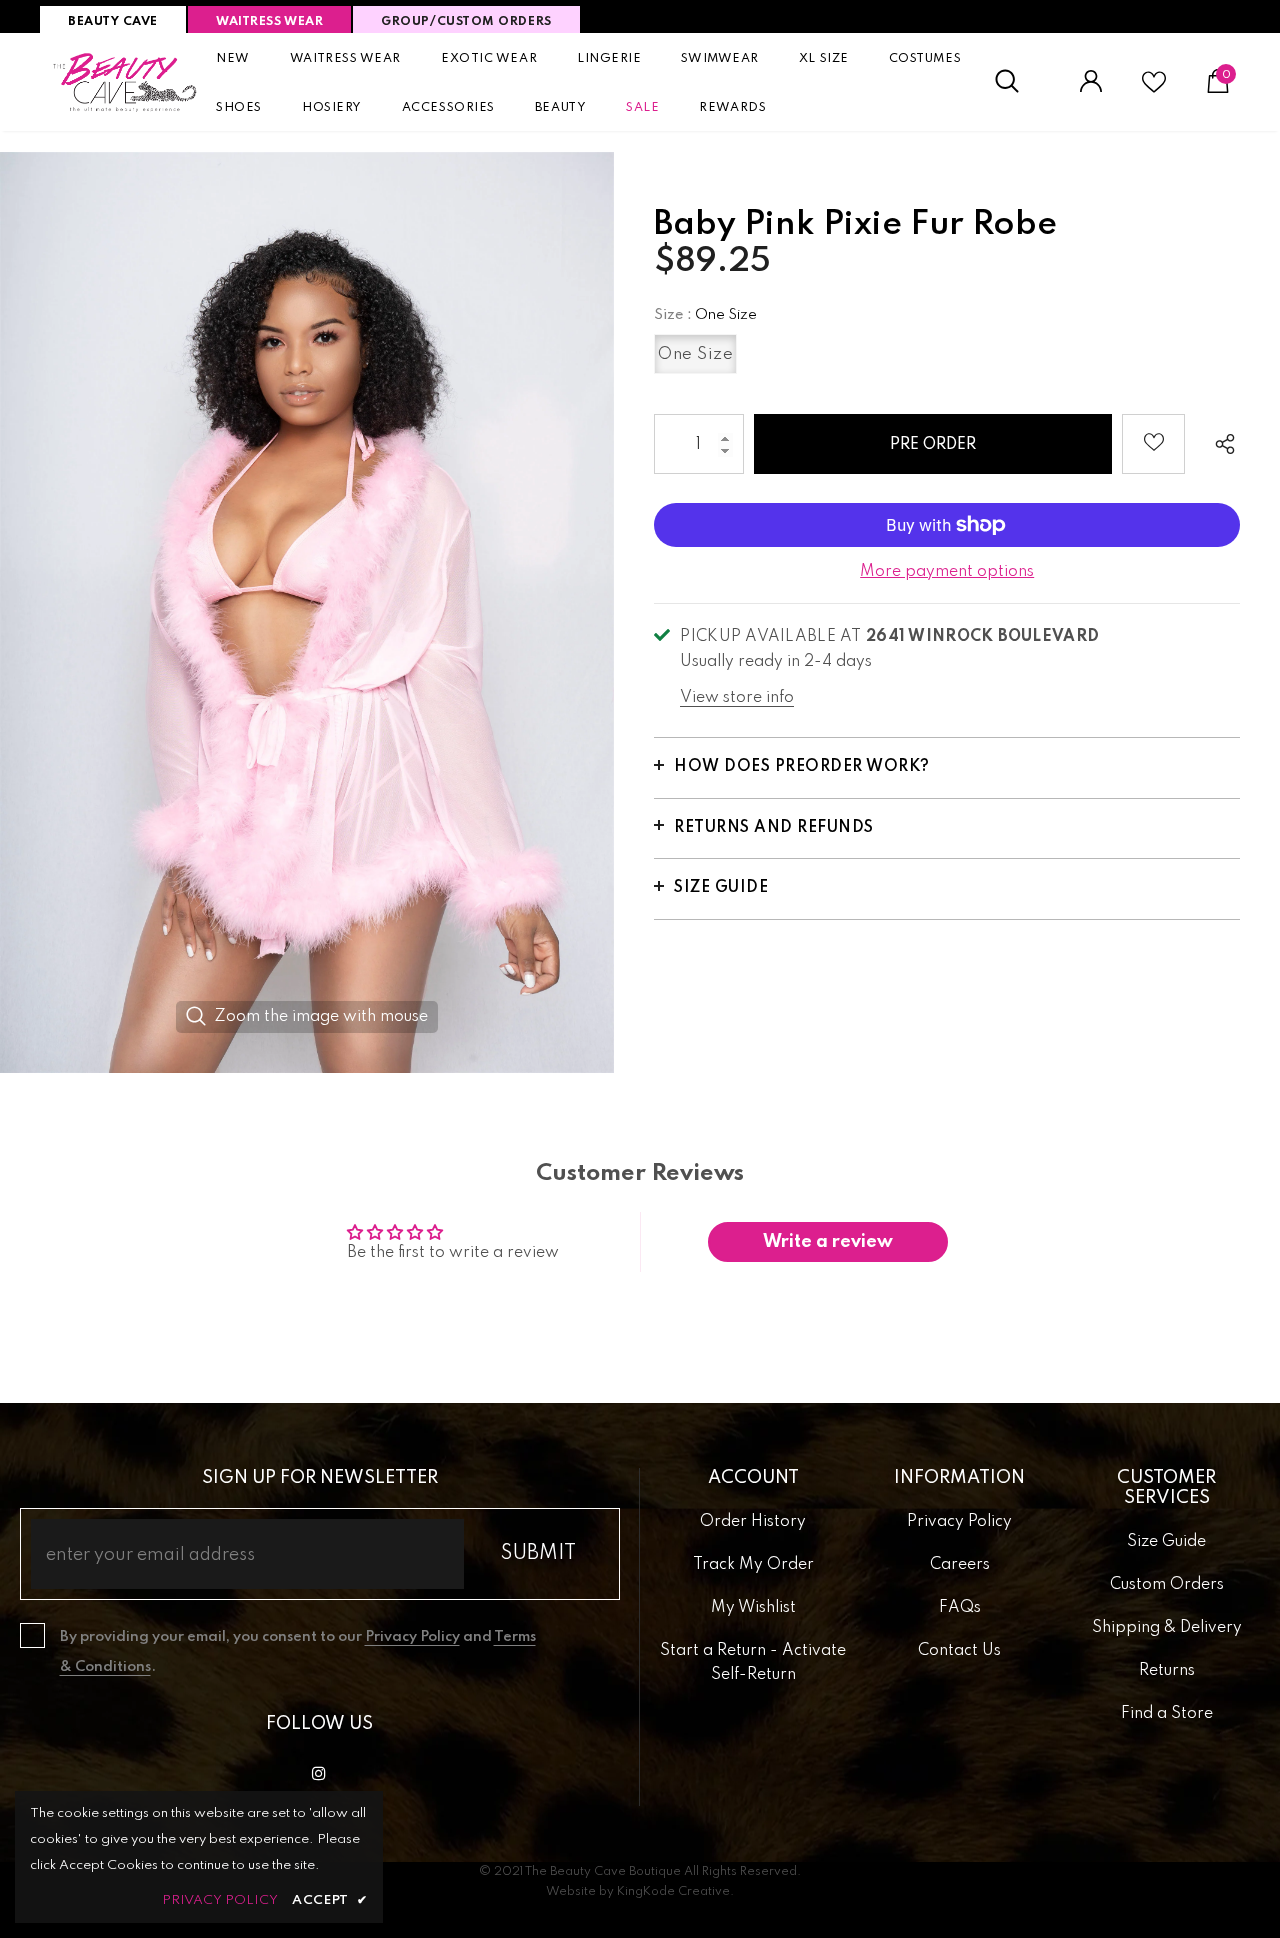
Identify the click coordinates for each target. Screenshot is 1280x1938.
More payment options (947, 572)
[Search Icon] (1017, 82)
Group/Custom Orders (466, 22)
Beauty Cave (113, 22)
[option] (307, 612)
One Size (695, 354)
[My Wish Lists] (1154, 90)
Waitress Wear (269, 22)
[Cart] (1218, 89)
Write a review (828, 1242)
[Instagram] (319, 1773)
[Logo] (125, 82)
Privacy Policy (412, 1637)
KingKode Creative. (675, 1892)
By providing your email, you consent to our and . (298, 1652)
